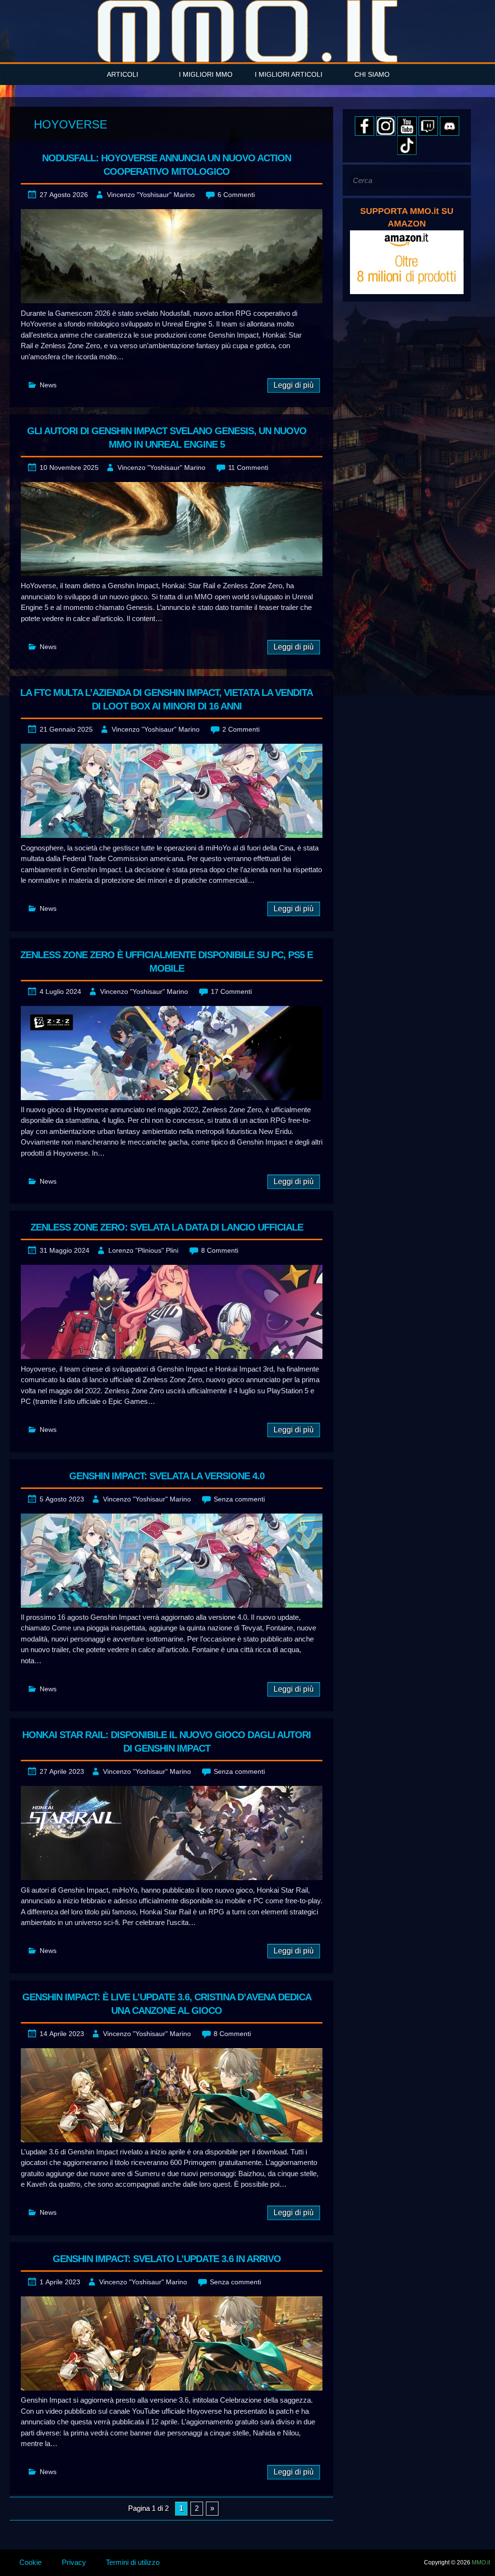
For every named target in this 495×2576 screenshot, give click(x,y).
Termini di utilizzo (133, 2562)
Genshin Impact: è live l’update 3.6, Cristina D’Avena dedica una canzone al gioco (167, 2004)
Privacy (74, 2562)
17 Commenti (231, 991)
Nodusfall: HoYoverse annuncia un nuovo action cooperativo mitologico (167, 165)
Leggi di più (294, 385)
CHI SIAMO (372, 74)
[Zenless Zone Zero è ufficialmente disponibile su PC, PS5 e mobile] (172, 1053)
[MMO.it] (247, 31)
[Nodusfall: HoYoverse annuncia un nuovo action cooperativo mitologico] (172, 256)
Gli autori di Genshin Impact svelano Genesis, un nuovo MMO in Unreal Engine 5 (167, 438)
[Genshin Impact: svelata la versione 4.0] (172, 1561)
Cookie (30, 2562)
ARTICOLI (123, 74)
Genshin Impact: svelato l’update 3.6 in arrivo (167, 2259)
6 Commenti (236, 195)
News (48, 385)
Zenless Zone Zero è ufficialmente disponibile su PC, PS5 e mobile (167, 962)
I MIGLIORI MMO (206, 74)
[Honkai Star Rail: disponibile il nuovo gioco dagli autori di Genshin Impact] (172, 1833)
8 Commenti (220, 1250)
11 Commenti (248, 467)
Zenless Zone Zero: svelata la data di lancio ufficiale (167, 1227)
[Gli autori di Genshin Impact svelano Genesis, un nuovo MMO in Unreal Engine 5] (172, 529)
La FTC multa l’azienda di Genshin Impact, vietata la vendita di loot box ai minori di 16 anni (167, 699)
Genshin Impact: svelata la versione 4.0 (167, 1476)
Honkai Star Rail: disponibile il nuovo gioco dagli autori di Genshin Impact (167, 1741)
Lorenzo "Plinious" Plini (143, 1250)
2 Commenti (241, 729)
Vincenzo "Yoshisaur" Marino (151, 195)
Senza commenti (239, 1499)
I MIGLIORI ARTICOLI (289, 74)
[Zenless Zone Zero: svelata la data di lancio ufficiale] (172, 1312)
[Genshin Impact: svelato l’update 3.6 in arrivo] (172, 2343)
